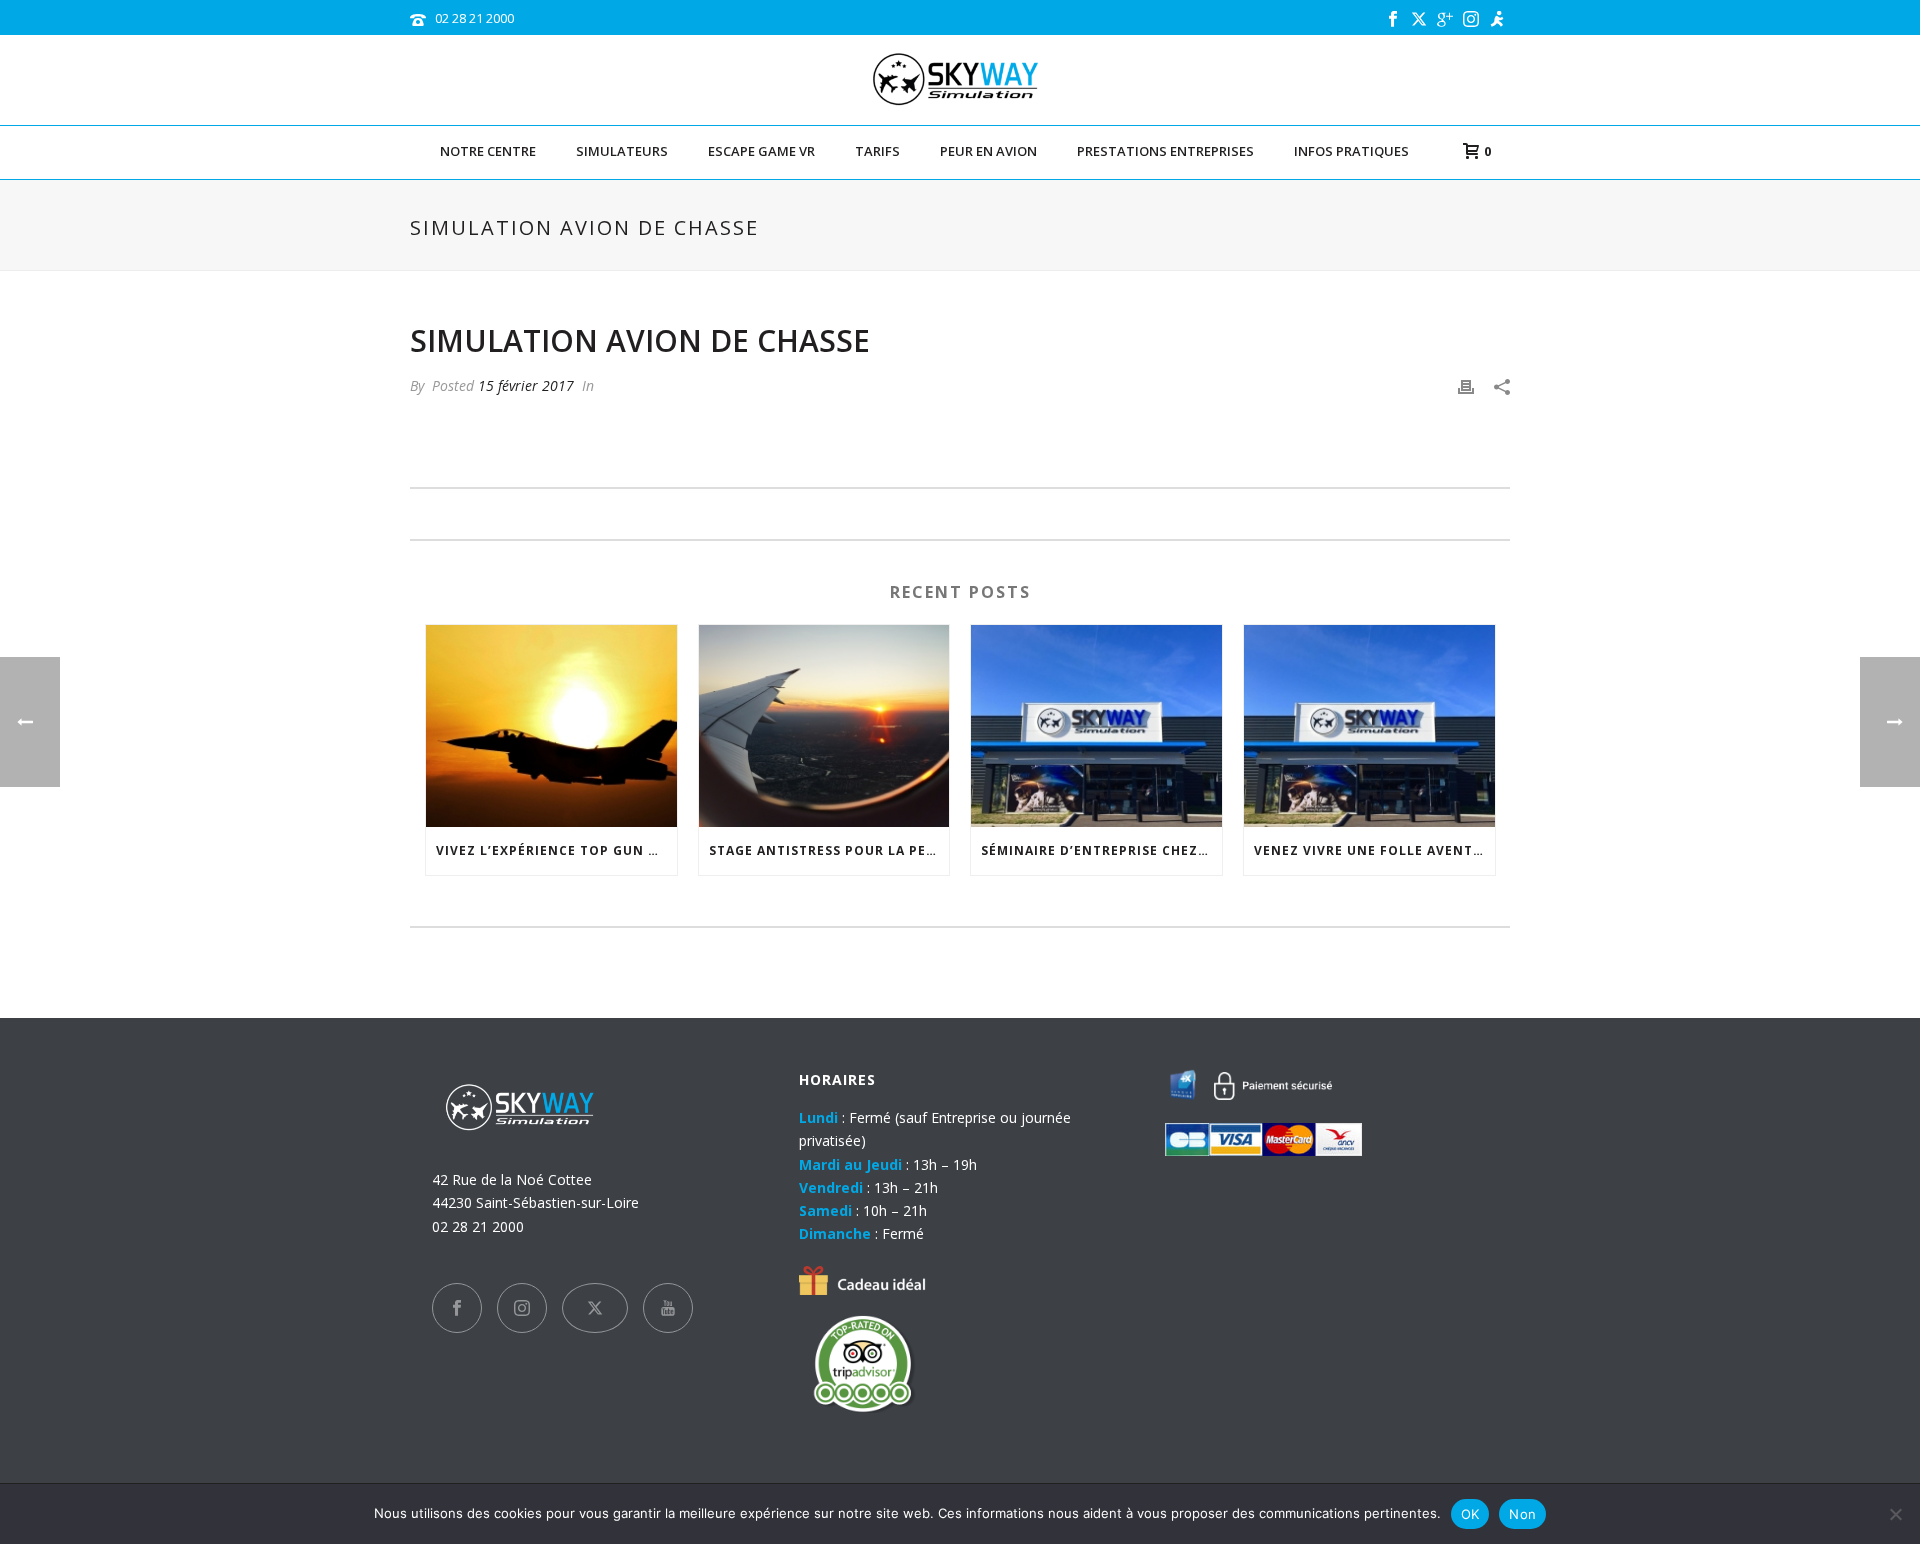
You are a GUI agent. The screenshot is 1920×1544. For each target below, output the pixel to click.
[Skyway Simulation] (960, 80)
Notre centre (488, 151)
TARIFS (877, 151)
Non (1522, 1514)
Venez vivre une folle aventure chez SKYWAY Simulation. (1374, 850)
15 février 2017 (526, 385)
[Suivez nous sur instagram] (522, 1308)
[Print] (1466, 385)
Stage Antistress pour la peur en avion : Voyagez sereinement (829, 850)
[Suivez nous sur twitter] (595, 1308)
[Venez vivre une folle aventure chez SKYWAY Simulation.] (1369, 725)
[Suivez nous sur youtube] (668, 1308)
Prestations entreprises (1165, 151)
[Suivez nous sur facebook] (457, 1308)
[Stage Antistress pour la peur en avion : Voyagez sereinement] (824, 725)
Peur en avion (988, 151)
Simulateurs (622, 151)
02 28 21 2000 (474, 18)
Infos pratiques (1351, 151)
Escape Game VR (761, 151)
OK (1470, 1514)
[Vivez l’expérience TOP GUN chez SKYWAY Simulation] (551, 725)
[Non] (1895, 1514)
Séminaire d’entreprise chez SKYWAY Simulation (1101, 850)
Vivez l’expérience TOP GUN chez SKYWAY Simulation (556, 850)
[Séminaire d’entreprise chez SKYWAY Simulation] (1096, 725)
